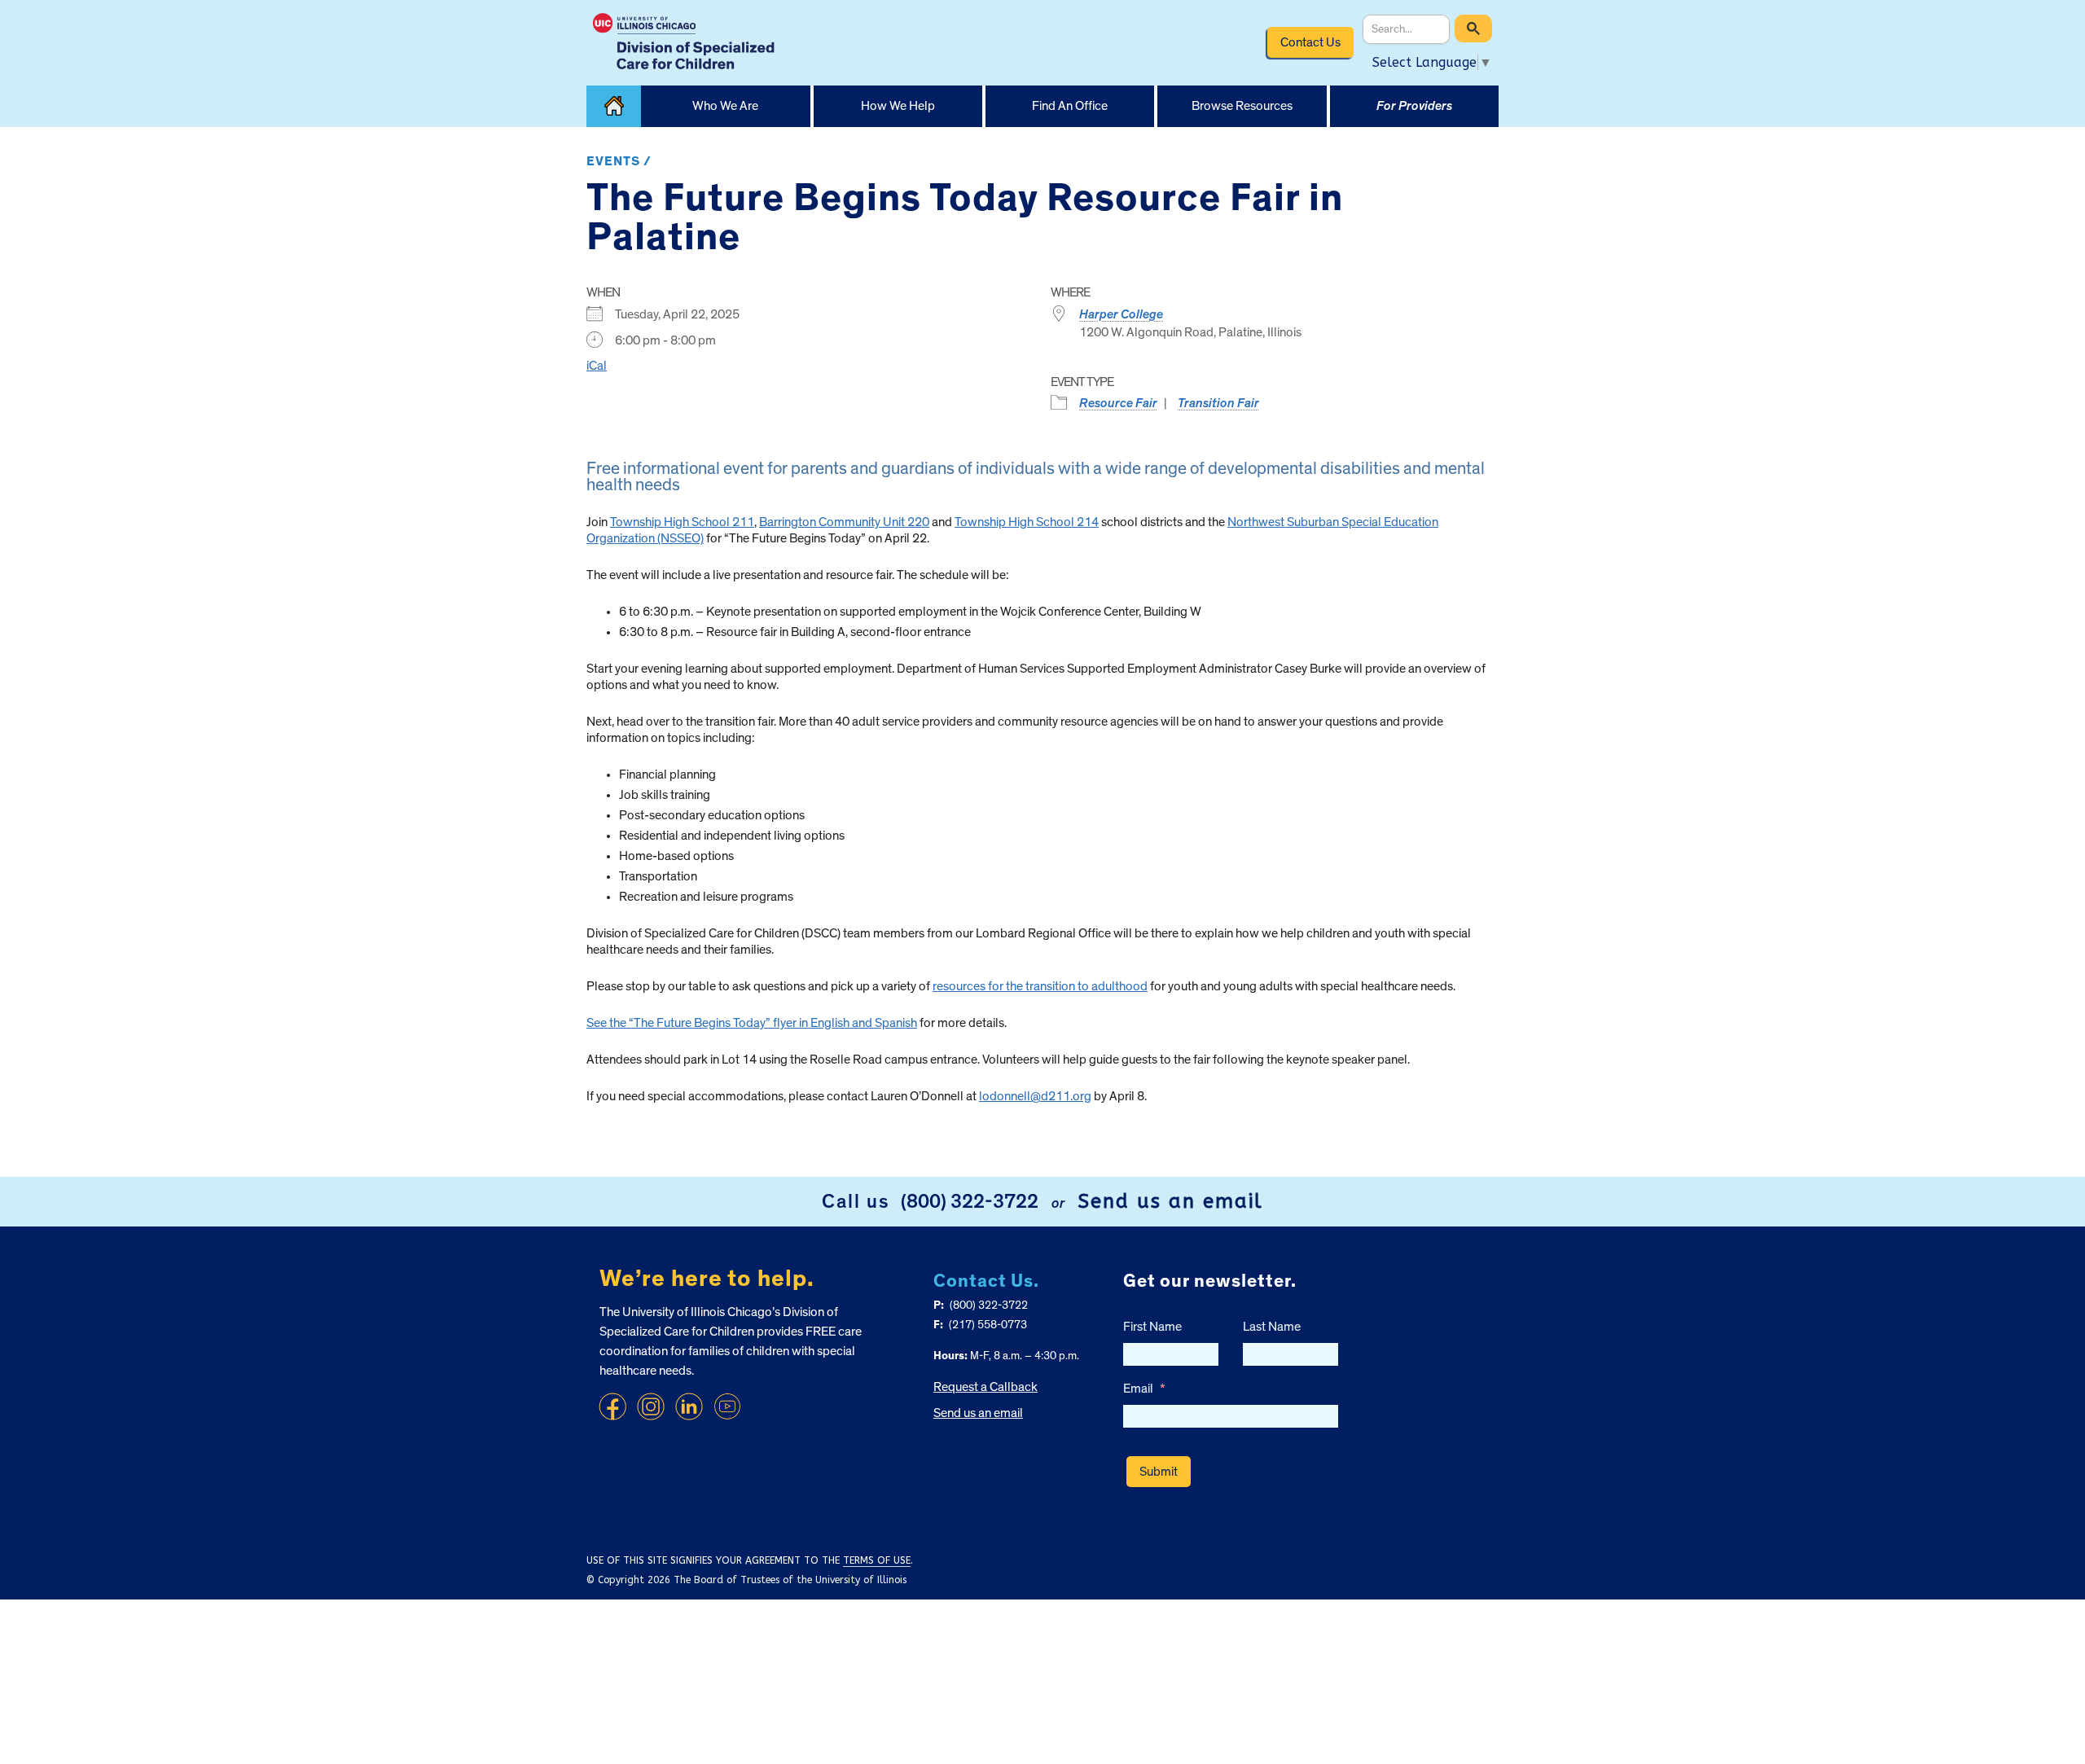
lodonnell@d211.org (1035, 1096)
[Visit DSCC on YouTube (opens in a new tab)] (727, 1406)
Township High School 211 (682, 522)
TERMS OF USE (877, 1560)
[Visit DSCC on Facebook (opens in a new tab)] (612, 1406)
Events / (619, 161)
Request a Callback (985, 1387)
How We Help (898, 106)
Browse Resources (1242, 106)
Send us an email (1170, 1201)
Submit (1159, 1472)
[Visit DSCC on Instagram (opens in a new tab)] (651, 1406)
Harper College (1121, 314)
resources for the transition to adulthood (1040, 986)
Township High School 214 (1027, 522)
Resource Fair (1118, 403)
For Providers (1414, 106)
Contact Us (1310, 42)
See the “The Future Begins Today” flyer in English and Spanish (752, 1023)
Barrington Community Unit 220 (844, 522)
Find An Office (1070, 106)
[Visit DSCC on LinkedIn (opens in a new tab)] (689, 1406)
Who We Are (725, 106)
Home (614, 106)
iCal (597, 366)
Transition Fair (1218, 403)
